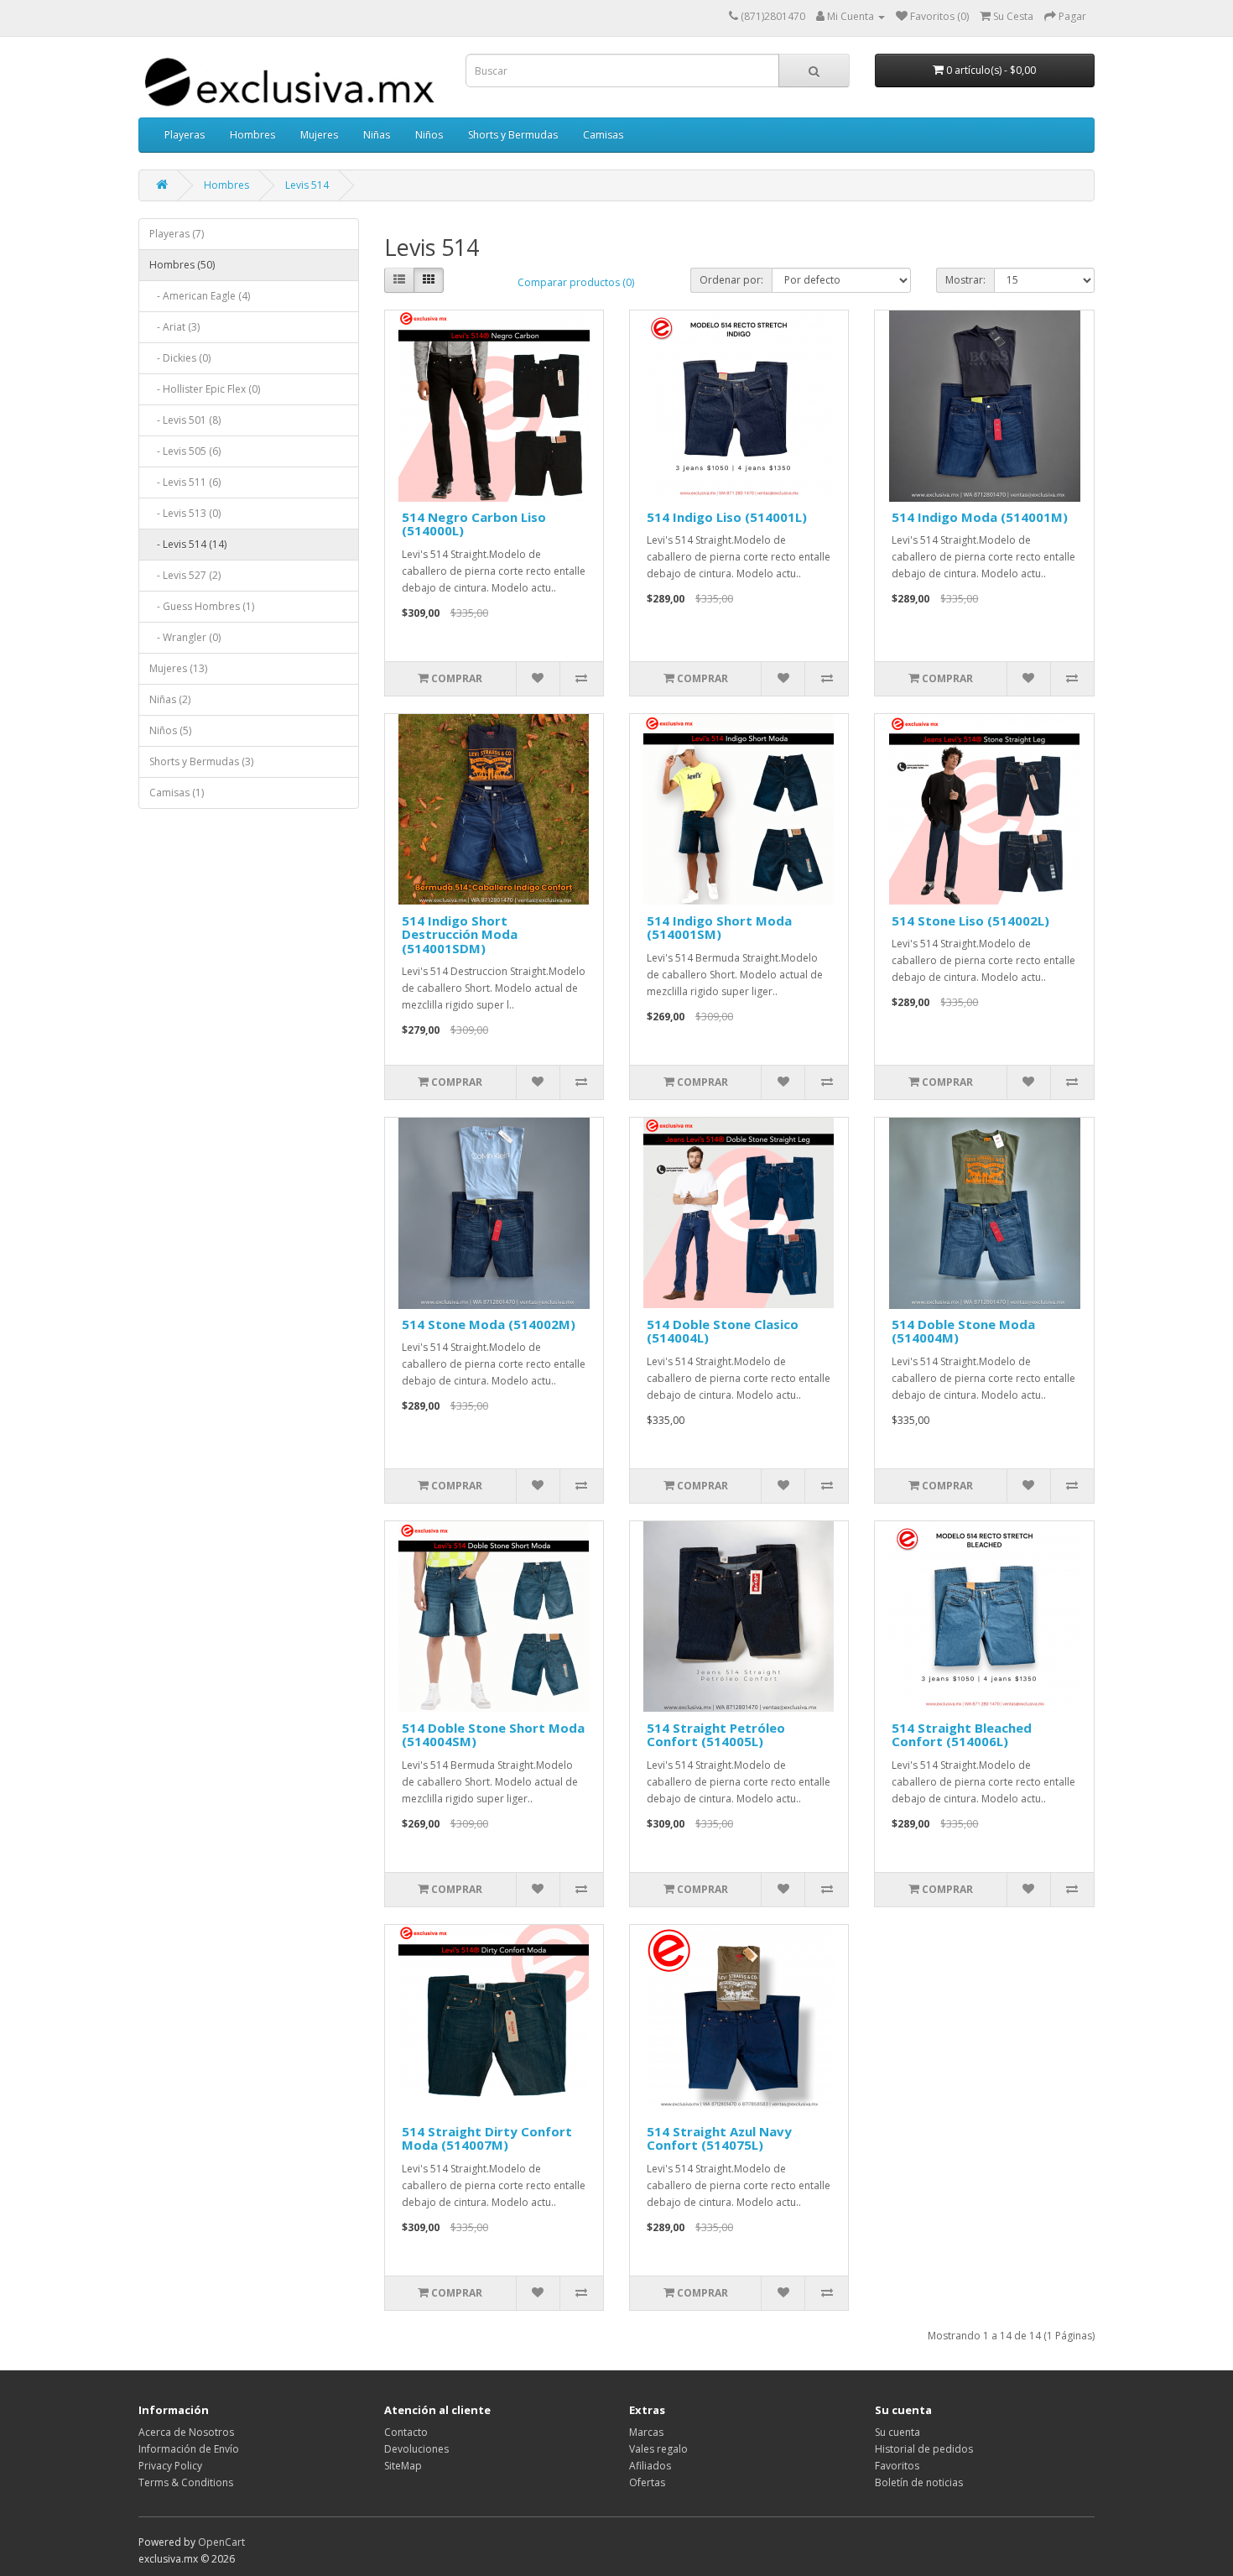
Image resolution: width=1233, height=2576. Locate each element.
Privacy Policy (170, 2466)
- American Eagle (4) (200, 296)
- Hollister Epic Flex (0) (205, 389)
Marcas (646, 2432)
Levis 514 (307, 185)
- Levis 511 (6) (185, 482)
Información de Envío (189, 2449)
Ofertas (647, 2482)
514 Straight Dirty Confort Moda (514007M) (487, 2138)
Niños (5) (170, 730)
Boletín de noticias (919, 2482)
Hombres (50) (182, 265)
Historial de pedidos (924, 2449)
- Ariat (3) (174, 327)
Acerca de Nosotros (186, 2432)
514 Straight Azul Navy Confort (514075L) (719, 2138)
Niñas (377, 135)
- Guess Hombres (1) (202, 606)
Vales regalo (658, 2449)
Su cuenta (897, 2432)
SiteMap (403, 2466)
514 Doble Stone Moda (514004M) (963, 1331)
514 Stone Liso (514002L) (970, 920)
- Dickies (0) (180, 358)
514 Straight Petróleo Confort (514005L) (716, 1735)
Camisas (603, 135)
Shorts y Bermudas (513, 135)
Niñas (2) (170, 699)
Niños (429, 135)
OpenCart (221, 2542)
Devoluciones (416, 2449)
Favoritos (897, 2466)
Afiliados (650, 2466)
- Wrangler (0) (185, 637)
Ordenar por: (731, 280)
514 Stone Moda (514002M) (489, 1324)
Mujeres (319, 135)
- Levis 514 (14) (188, 544)
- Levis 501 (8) (185, 420)
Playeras (185, 135)
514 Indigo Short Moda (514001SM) (719, 928)
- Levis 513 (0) (185, 513)
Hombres (252, 135)
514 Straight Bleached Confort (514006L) (962, 1735)
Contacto (406, 2432)
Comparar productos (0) (576, 282)
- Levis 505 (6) (185, 451)
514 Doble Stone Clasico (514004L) (723, 1331)
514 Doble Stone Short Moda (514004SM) (493, 1735)
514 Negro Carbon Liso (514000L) (474, 524)
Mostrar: (965, 280)
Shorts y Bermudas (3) (201, 761)
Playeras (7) (177, 234)
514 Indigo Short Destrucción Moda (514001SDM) (460, 934)
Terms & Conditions (186, 2482)
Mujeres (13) (178, 668)
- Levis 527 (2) (185, 575)
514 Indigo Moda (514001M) (980, 517)
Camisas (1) (177, 793)
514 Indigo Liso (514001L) (727, 517)
